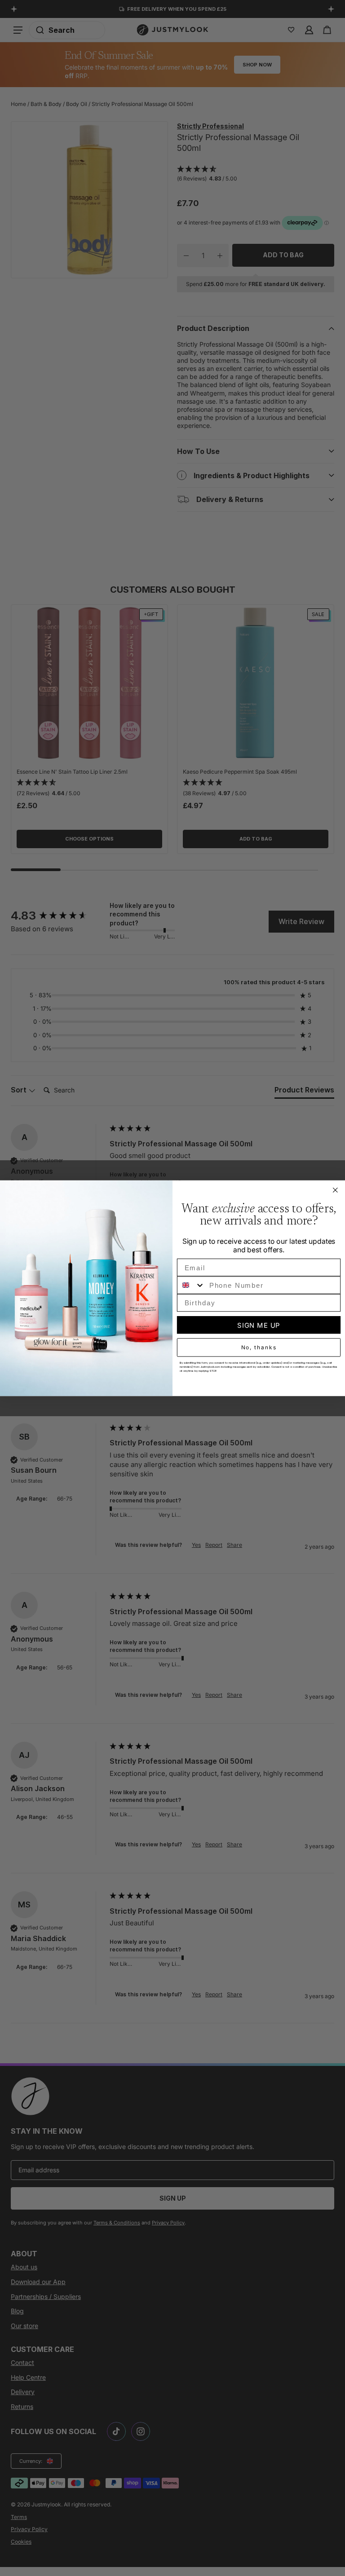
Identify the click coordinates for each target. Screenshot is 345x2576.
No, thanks (259, 1347)
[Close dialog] (336, 1190)
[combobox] (191, 1285)
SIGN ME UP (259, 1325)
